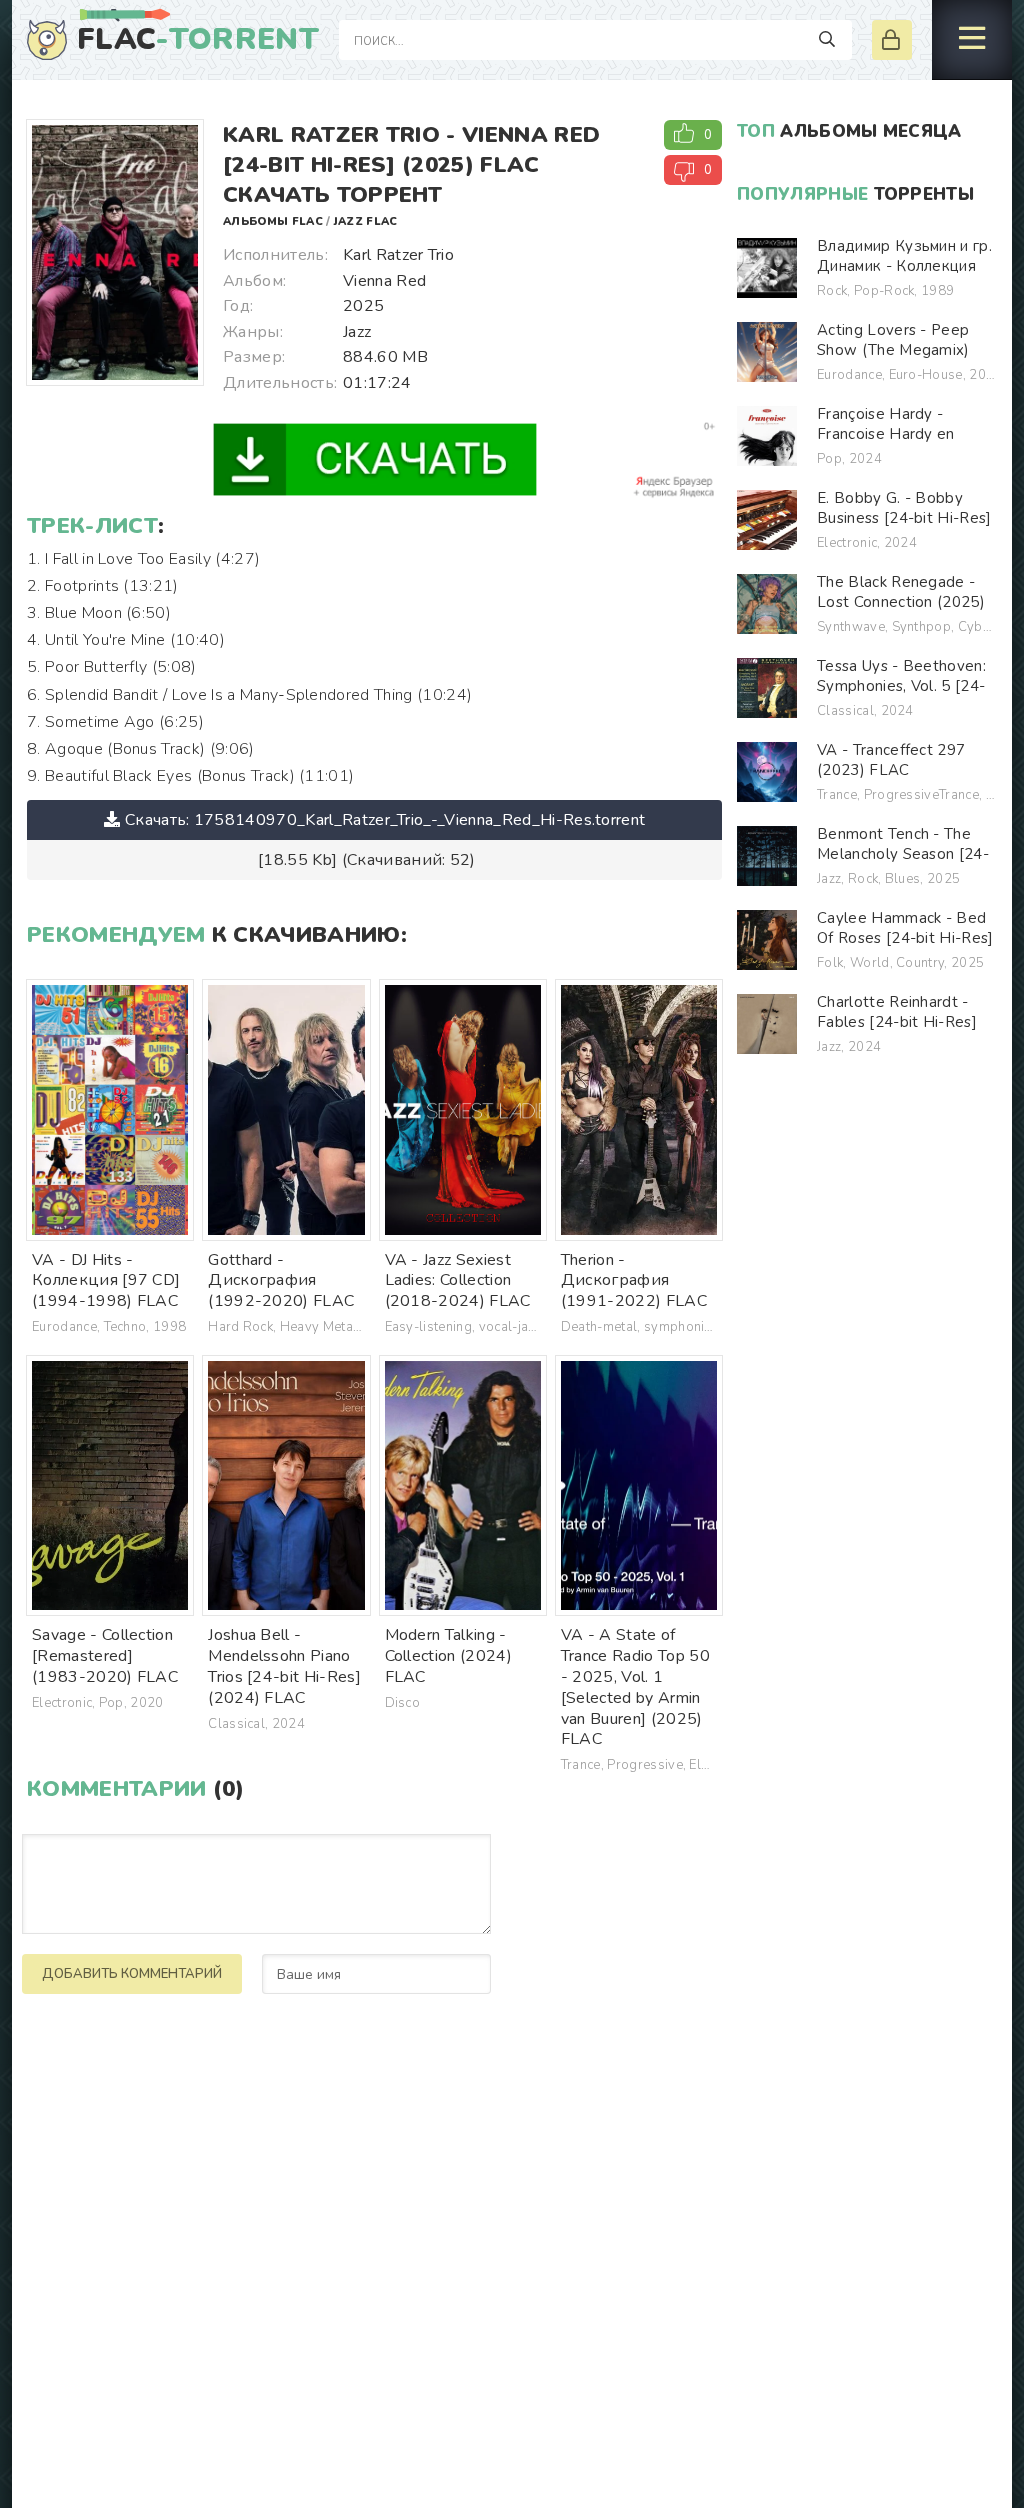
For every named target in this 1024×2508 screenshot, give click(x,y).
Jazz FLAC (366, 221)
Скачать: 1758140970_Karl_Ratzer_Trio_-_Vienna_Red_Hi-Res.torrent (385, 820)
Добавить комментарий (132, 1974)
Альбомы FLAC (273, 221)
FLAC (198, 40)
